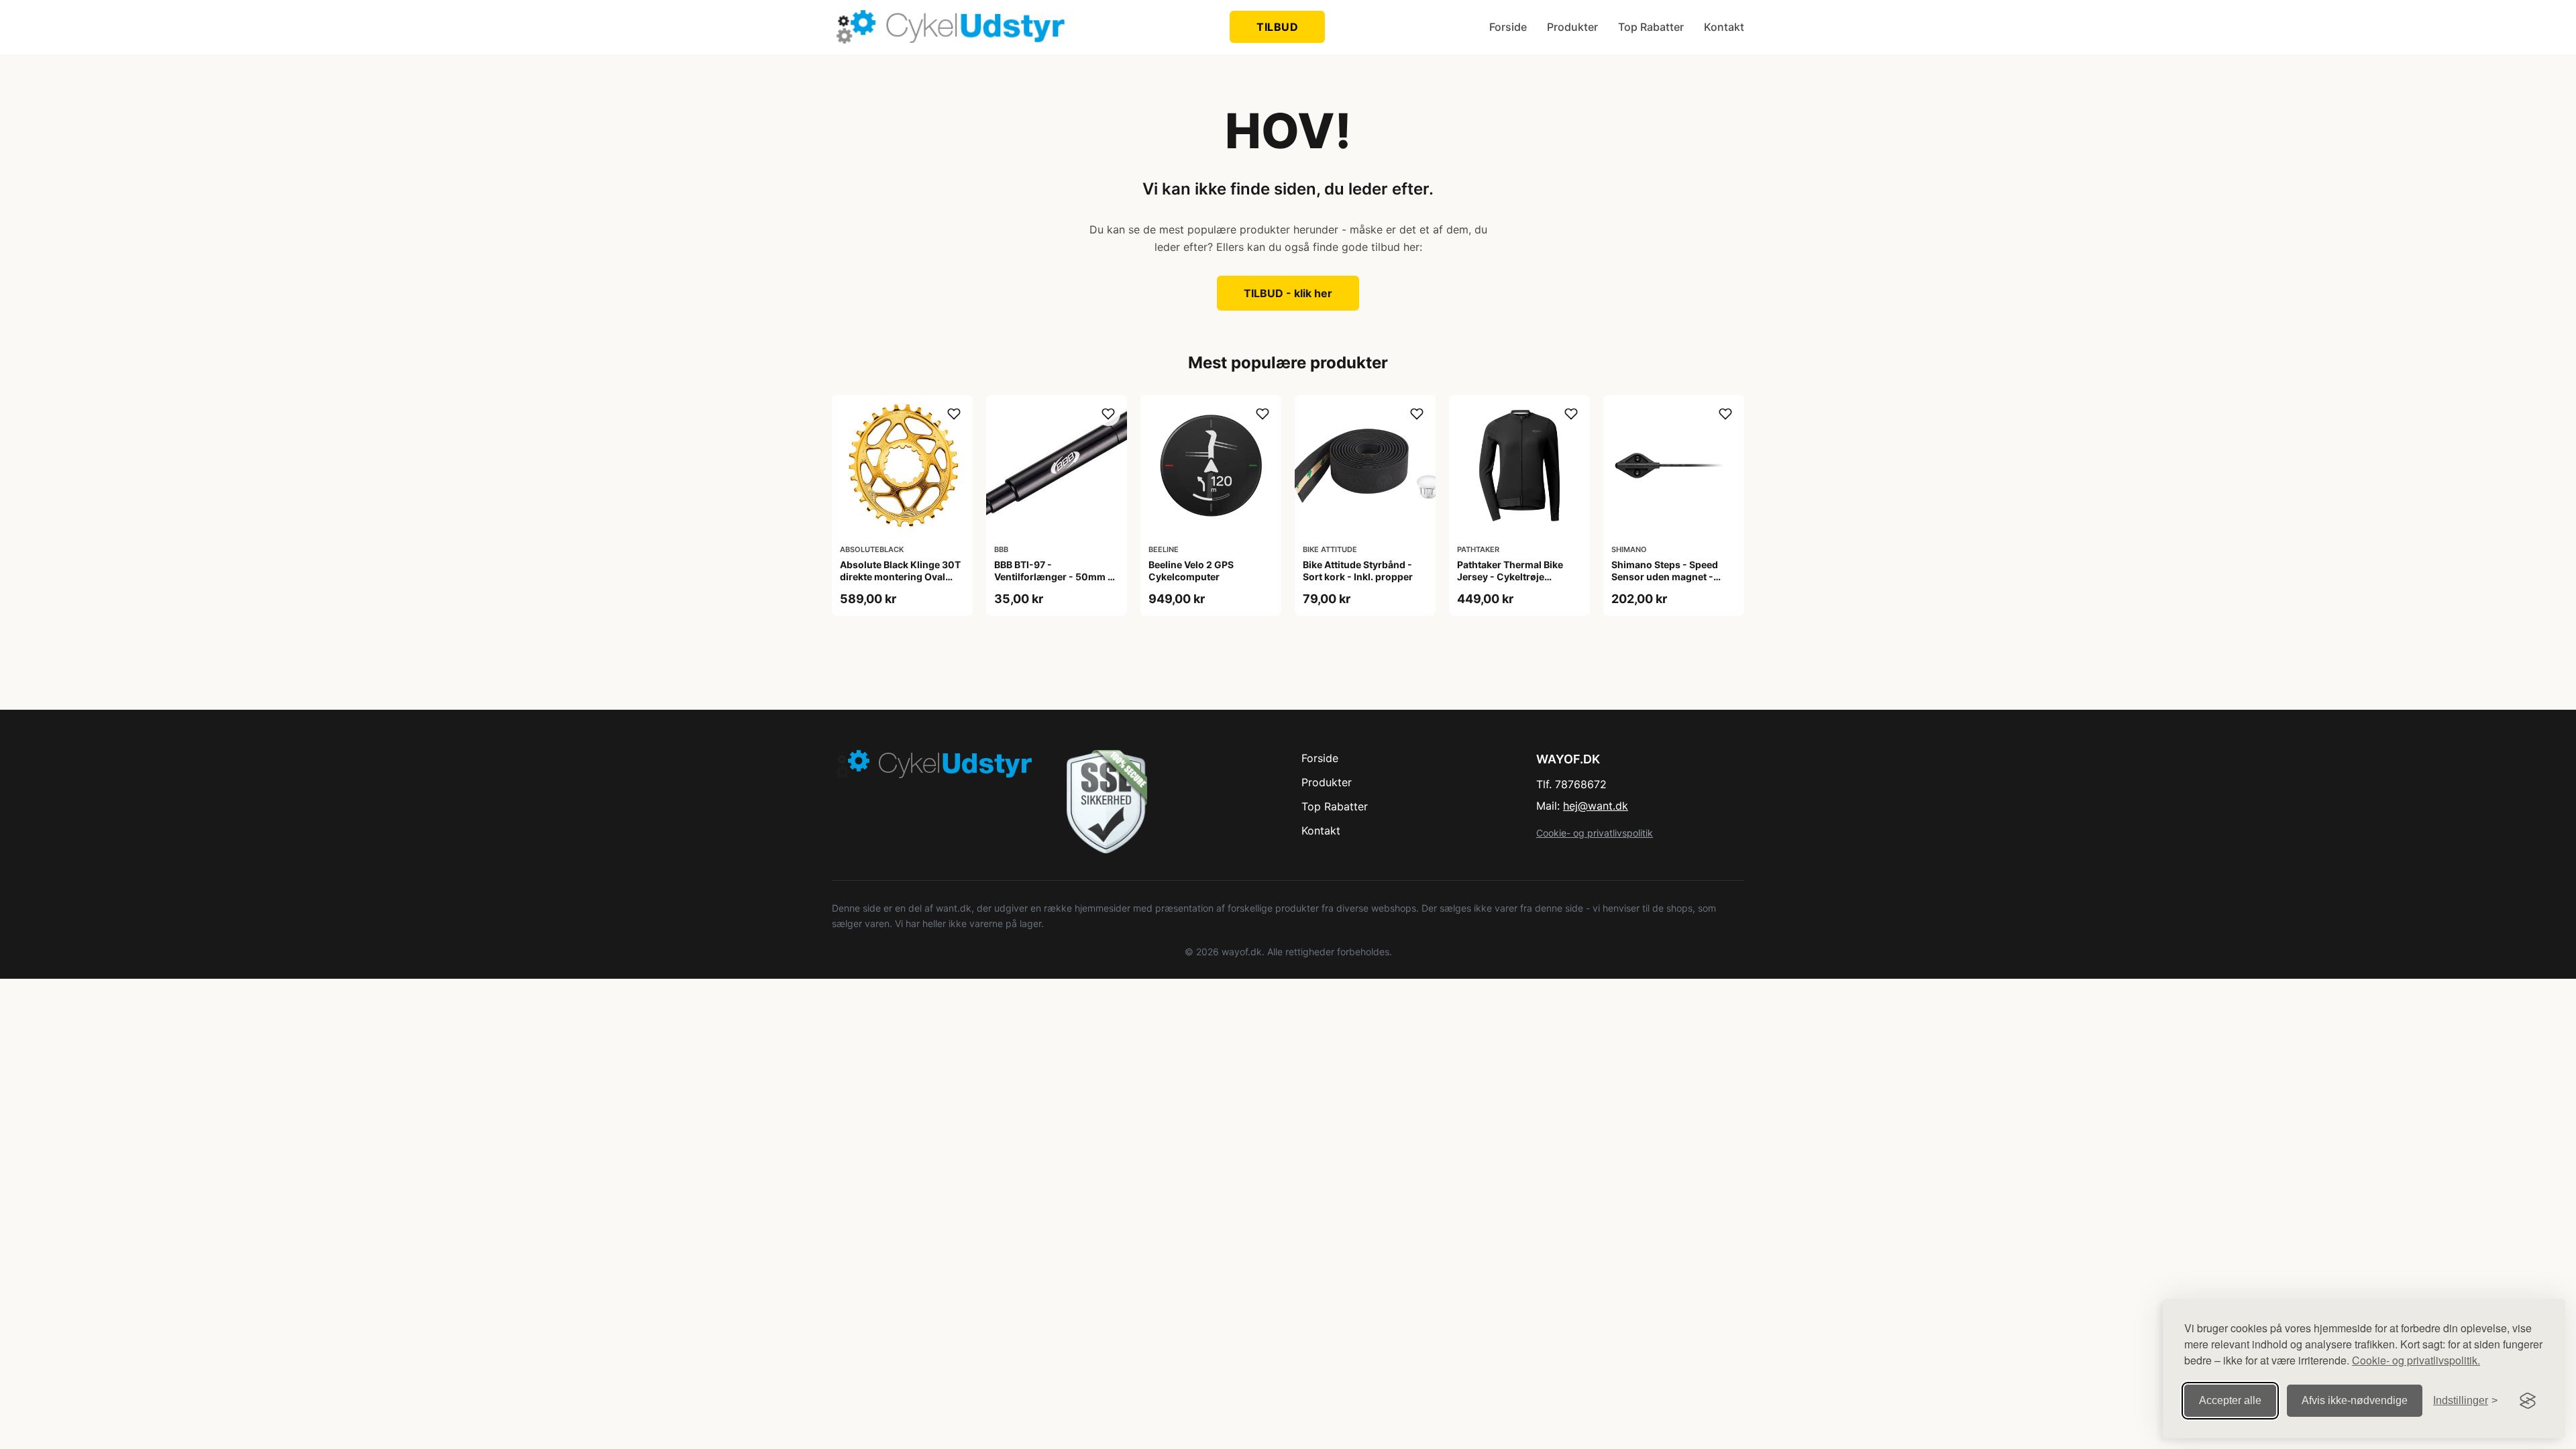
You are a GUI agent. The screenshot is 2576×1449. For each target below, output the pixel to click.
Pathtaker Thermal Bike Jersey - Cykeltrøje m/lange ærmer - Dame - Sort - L (1513, 583)
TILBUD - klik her (1288, 293)
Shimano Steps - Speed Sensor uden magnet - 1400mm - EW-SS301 (1665, 577)
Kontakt (1724, 27)
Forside (1508, 27)
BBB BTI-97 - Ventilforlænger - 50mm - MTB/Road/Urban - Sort (1053, 577)
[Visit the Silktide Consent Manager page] (2528, 1401)
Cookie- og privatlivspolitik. (2416, 1360)
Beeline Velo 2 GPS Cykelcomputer (1191, 571)
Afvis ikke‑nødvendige (2355, 1400)
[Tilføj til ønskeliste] (954, 414)
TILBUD (1277, 27)
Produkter (1572, 27)
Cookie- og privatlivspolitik (1595, 833)
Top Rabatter (1651, 27)
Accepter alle (2230, 1400)
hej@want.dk (1596, 806)
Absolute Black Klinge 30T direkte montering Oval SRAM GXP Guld (900, 577)
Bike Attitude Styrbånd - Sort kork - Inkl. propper (1358, 571)
